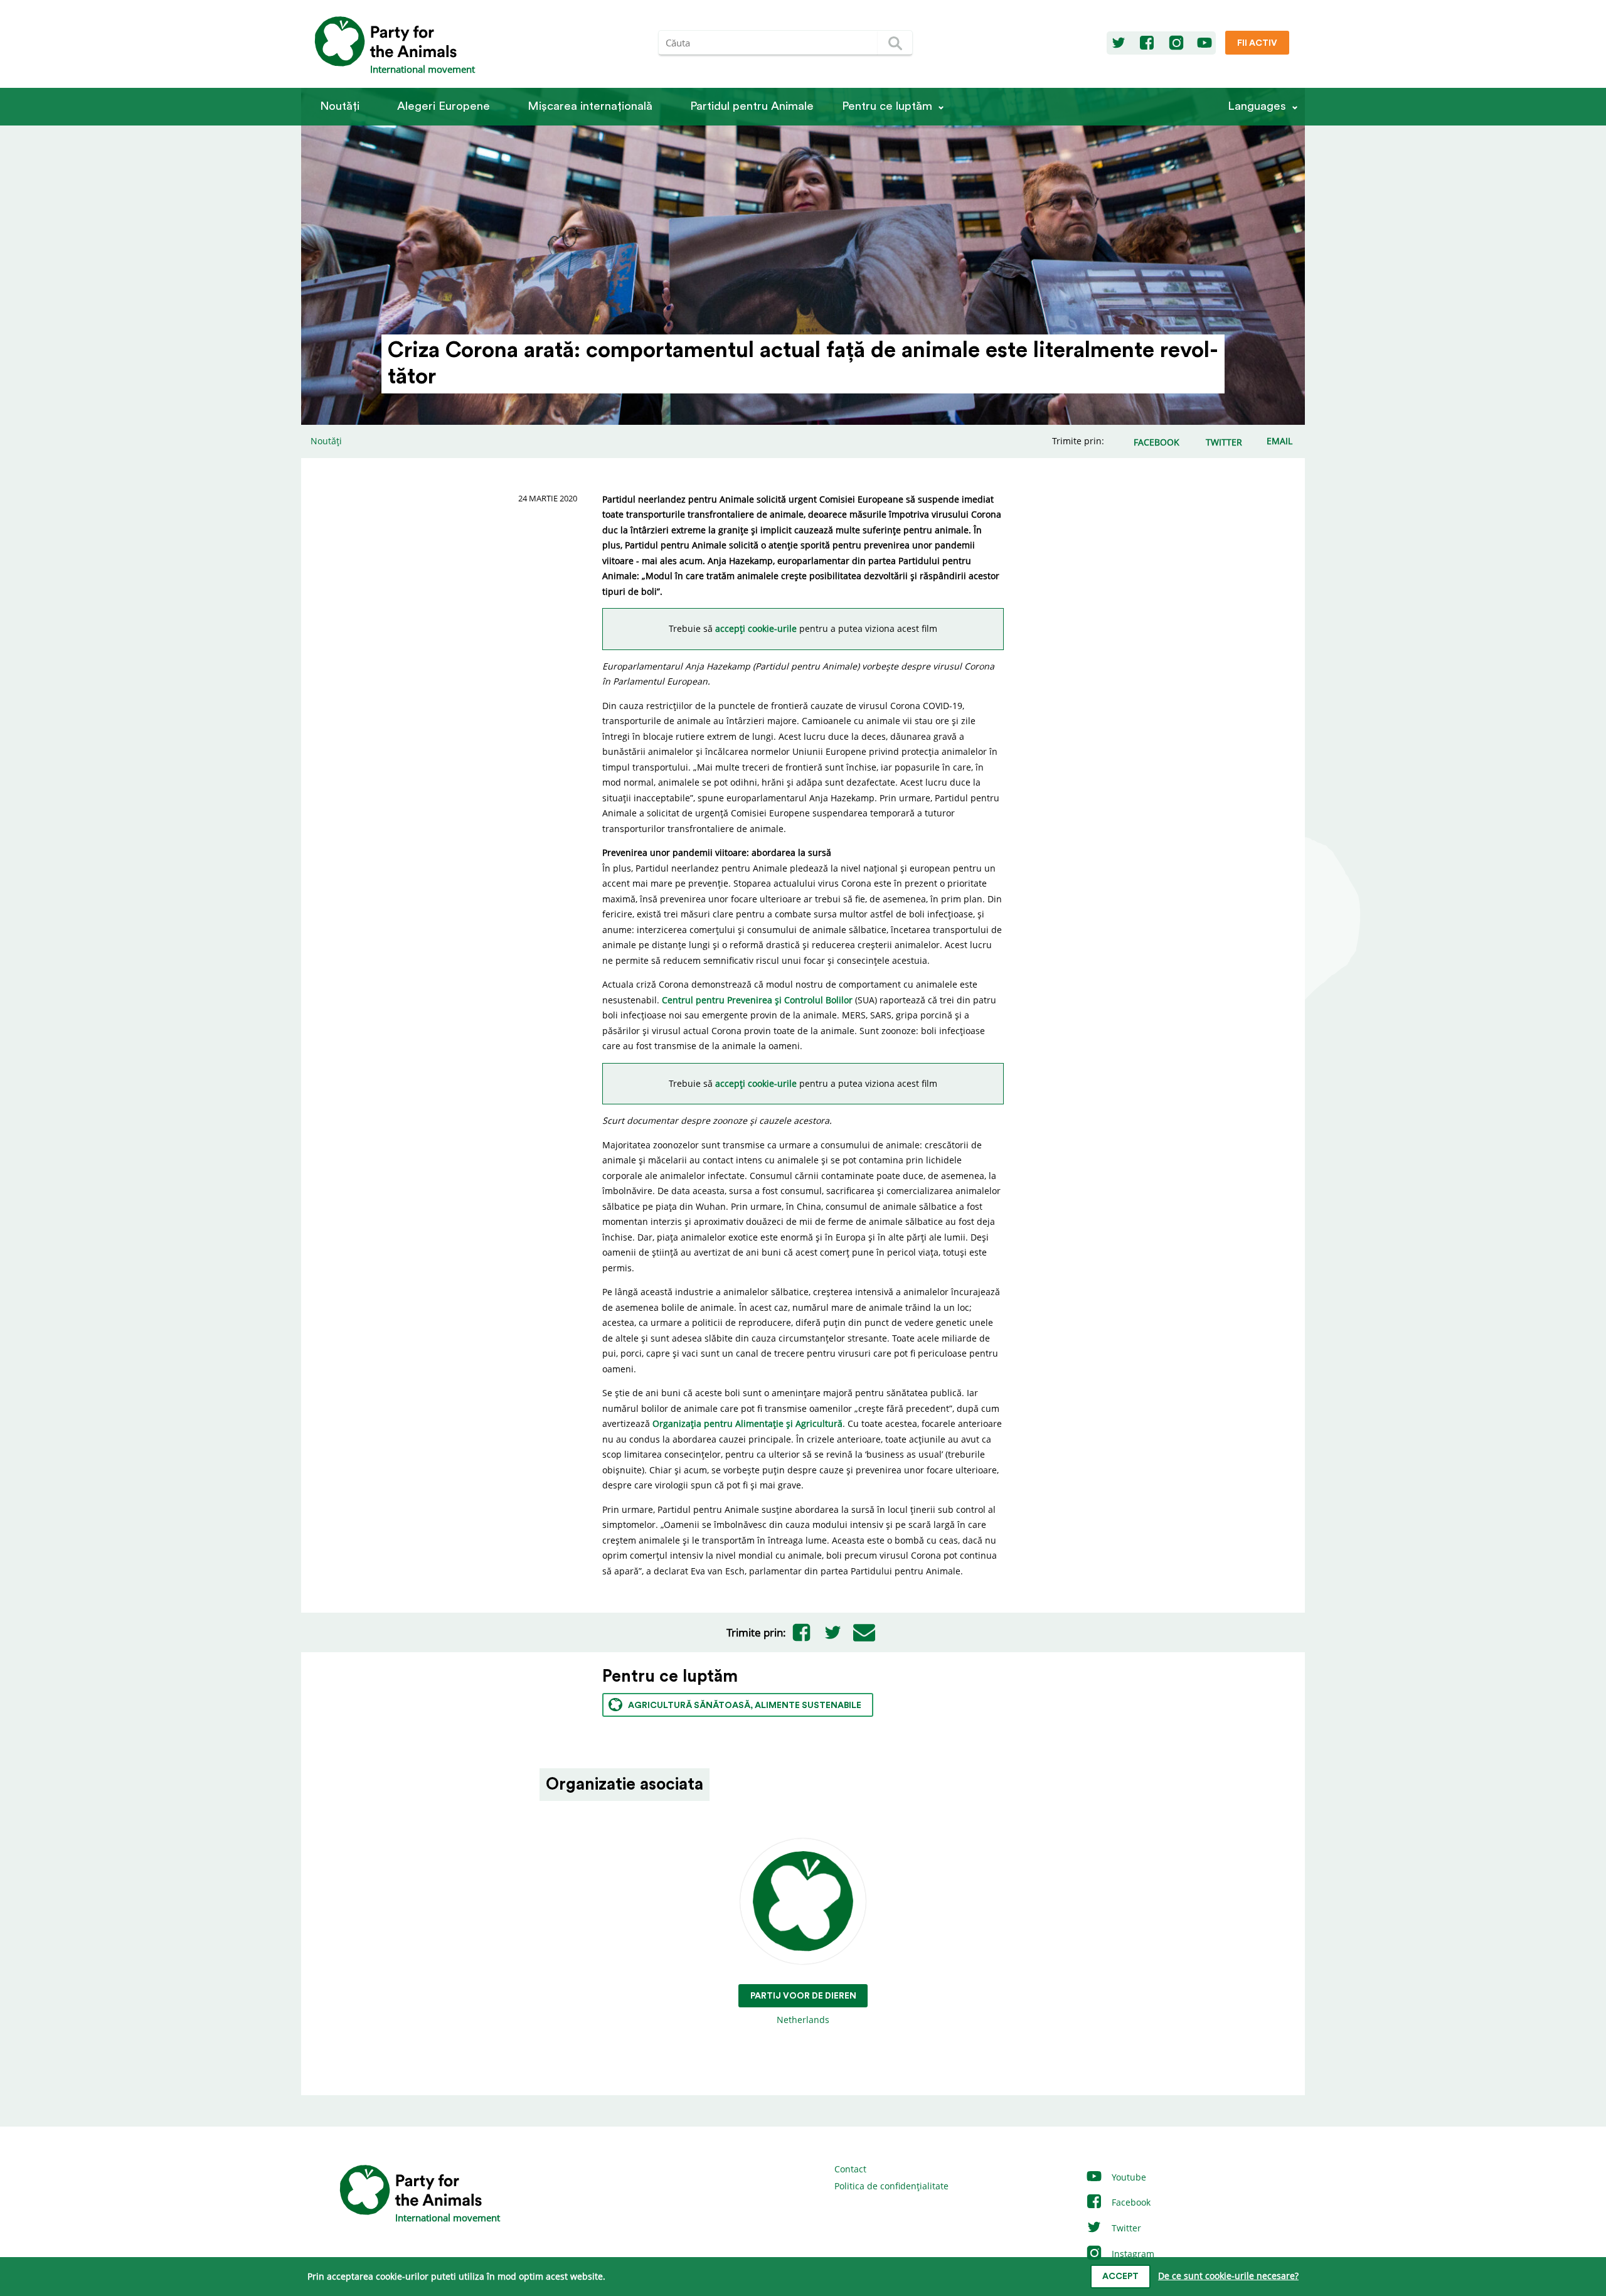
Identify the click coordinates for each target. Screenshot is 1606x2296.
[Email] (864, 1633)
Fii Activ (1257, 43)
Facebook (1130, 2202)
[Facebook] (1147, 43)
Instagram (1132, 2254)
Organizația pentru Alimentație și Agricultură (747, 1423)
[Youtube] (1204, 43)
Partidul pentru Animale (752, 106)
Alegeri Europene (444, 106)
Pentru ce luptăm (887, 106)
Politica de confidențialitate (891, 2186)
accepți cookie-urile (757, 628)
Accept (1120, 2277)
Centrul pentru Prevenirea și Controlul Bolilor (757, 1000)
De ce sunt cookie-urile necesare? (1228, 2276)
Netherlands (803, 2009)
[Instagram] (1176, 43)
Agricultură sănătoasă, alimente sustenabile (745, 1706)
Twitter (1125, 2228)
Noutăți (340, 106)
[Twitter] (1119, 43)
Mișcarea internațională (590, 106)
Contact (850, 2169)
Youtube (1128, 2177)
